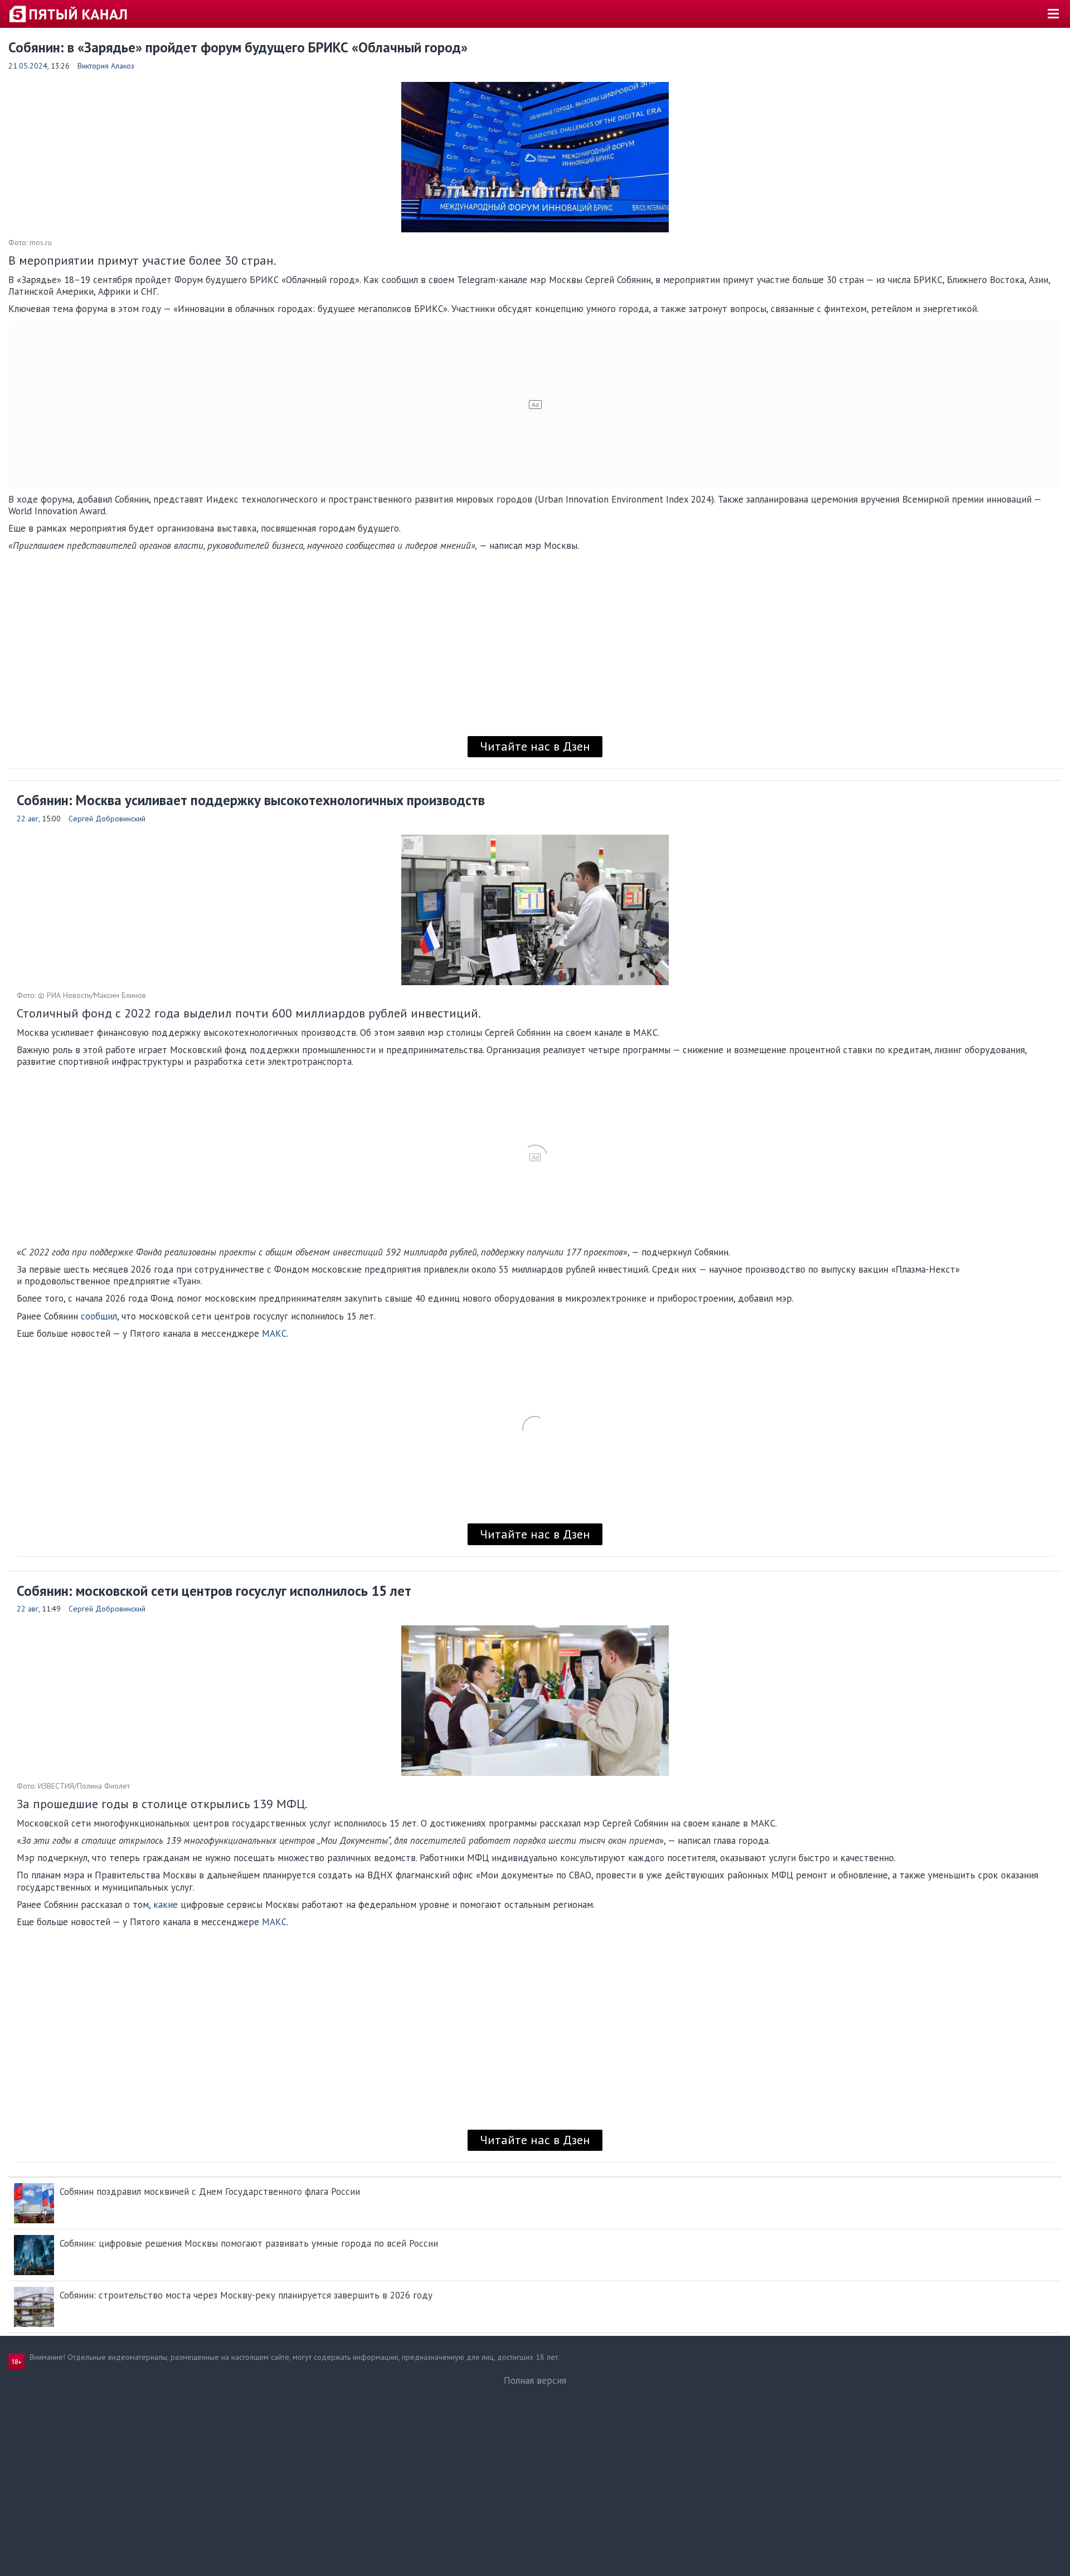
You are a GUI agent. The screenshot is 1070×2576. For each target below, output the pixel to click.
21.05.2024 (28, 66)
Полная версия (535, 2380)
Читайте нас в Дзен (535, 746)
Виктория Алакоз (106, 66)
